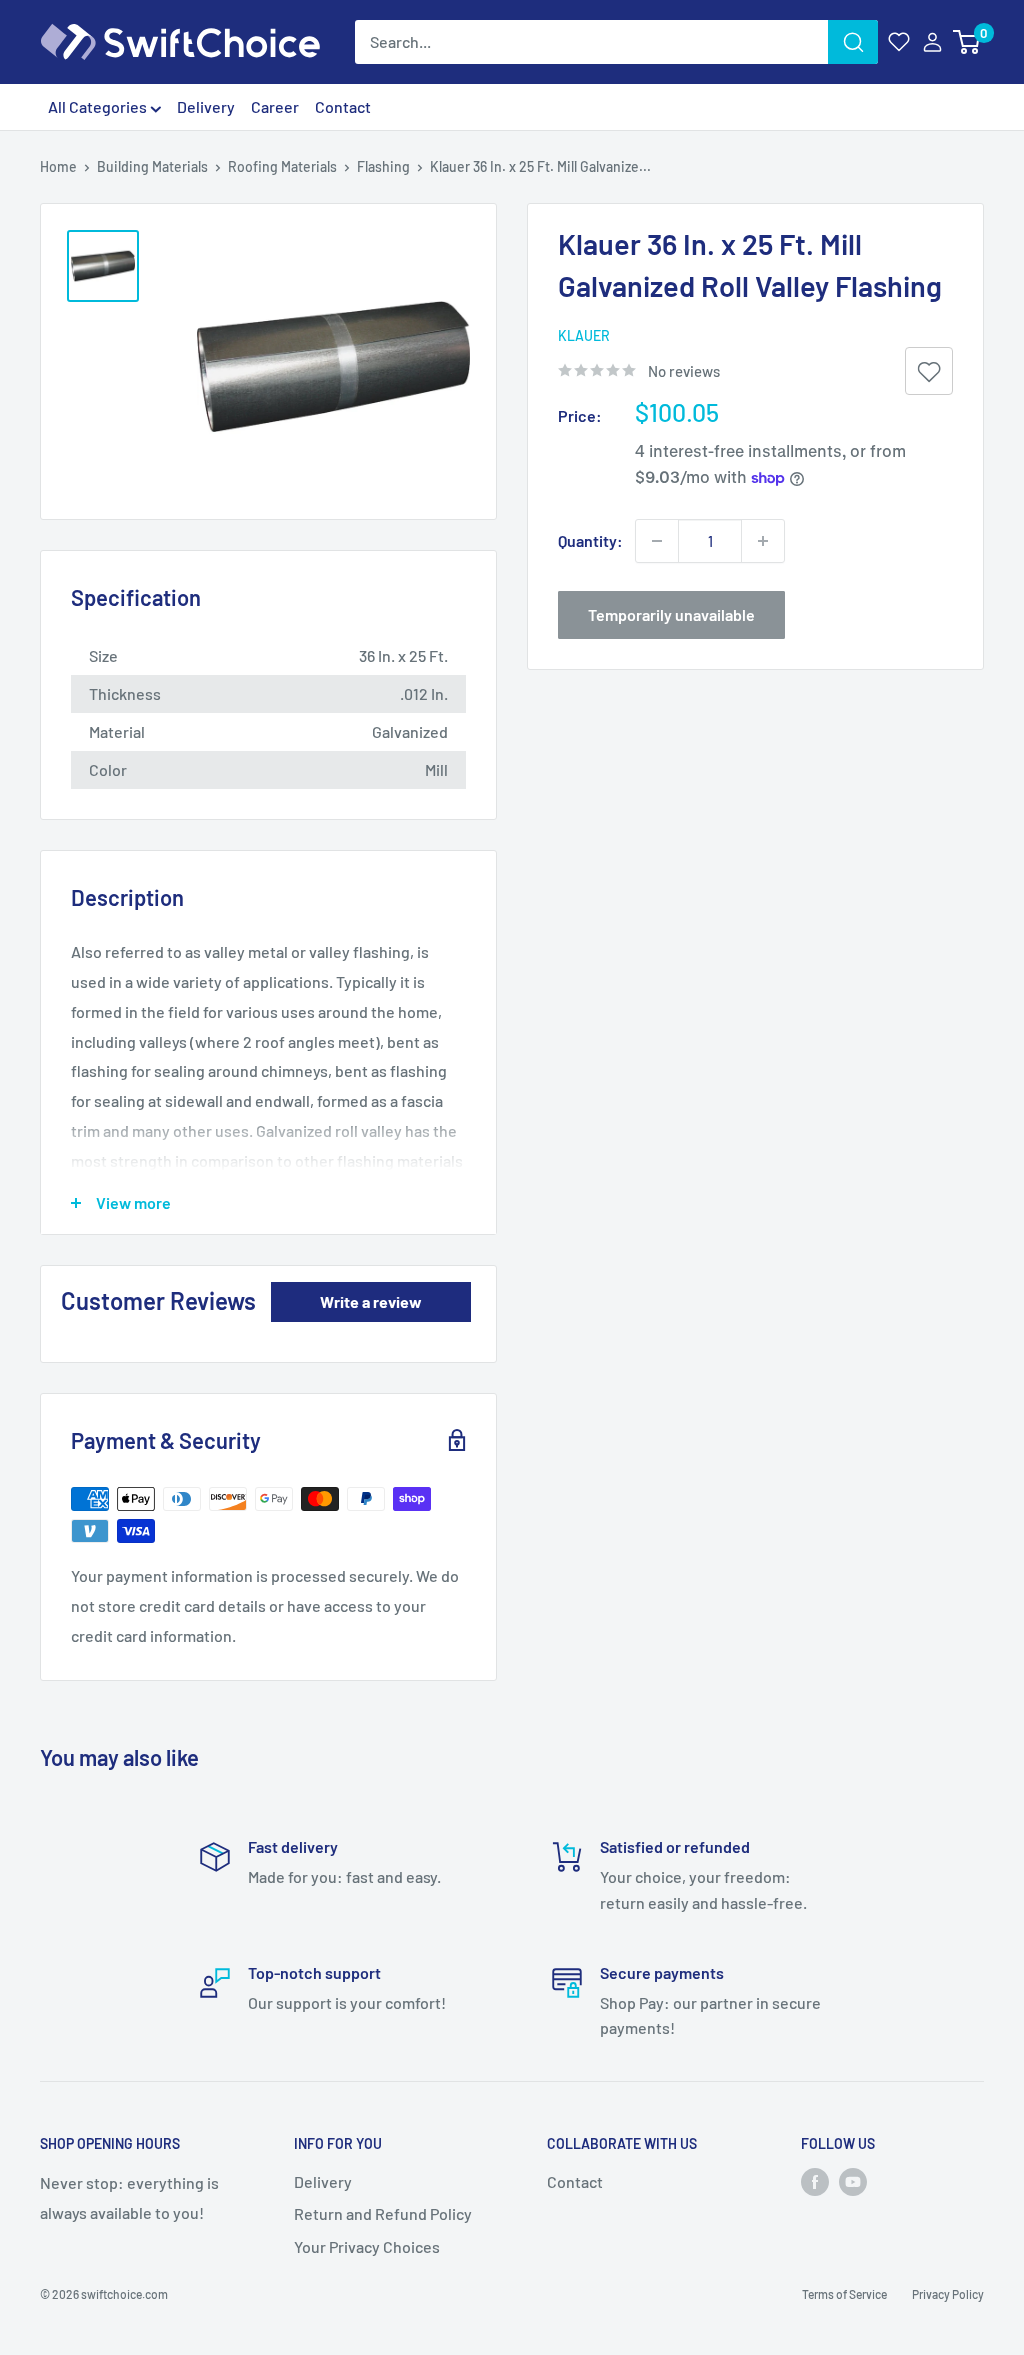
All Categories (99, 106)
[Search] (853, 42)
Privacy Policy (948, 2294)
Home (58, 166)
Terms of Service (844, 2294)
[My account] (932, 42)
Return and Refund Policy (383, 2213)
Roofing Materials (282, 166)
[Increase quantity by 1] (763, 541)
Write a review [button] (371, 1301)
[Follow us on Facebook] (815, 2182)
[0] (967, 42)
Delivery (206, 106)
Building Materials (152, 166)
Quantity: (590, 540)
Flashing (383, 166)
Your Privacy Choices (367, 2246)
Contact (343, 106)
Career (275, 106)
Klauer (584, 335)
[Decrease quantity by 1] (657, 541)
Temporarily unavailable (671, 614)
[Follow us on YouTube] (853, 2182)
